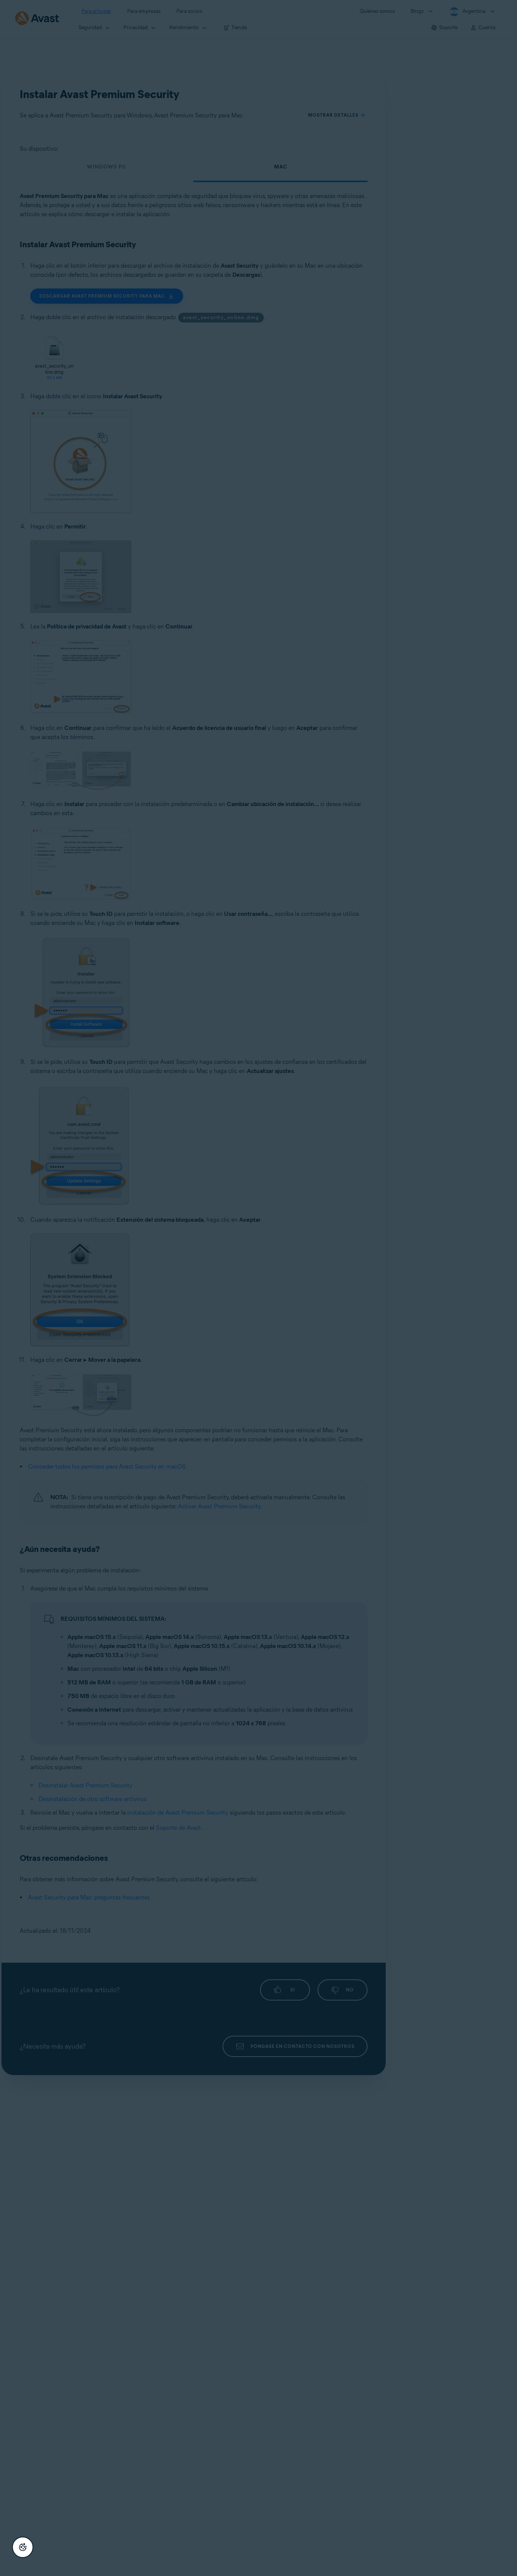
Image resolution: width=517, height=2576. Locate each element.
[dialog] (258, 1288)
